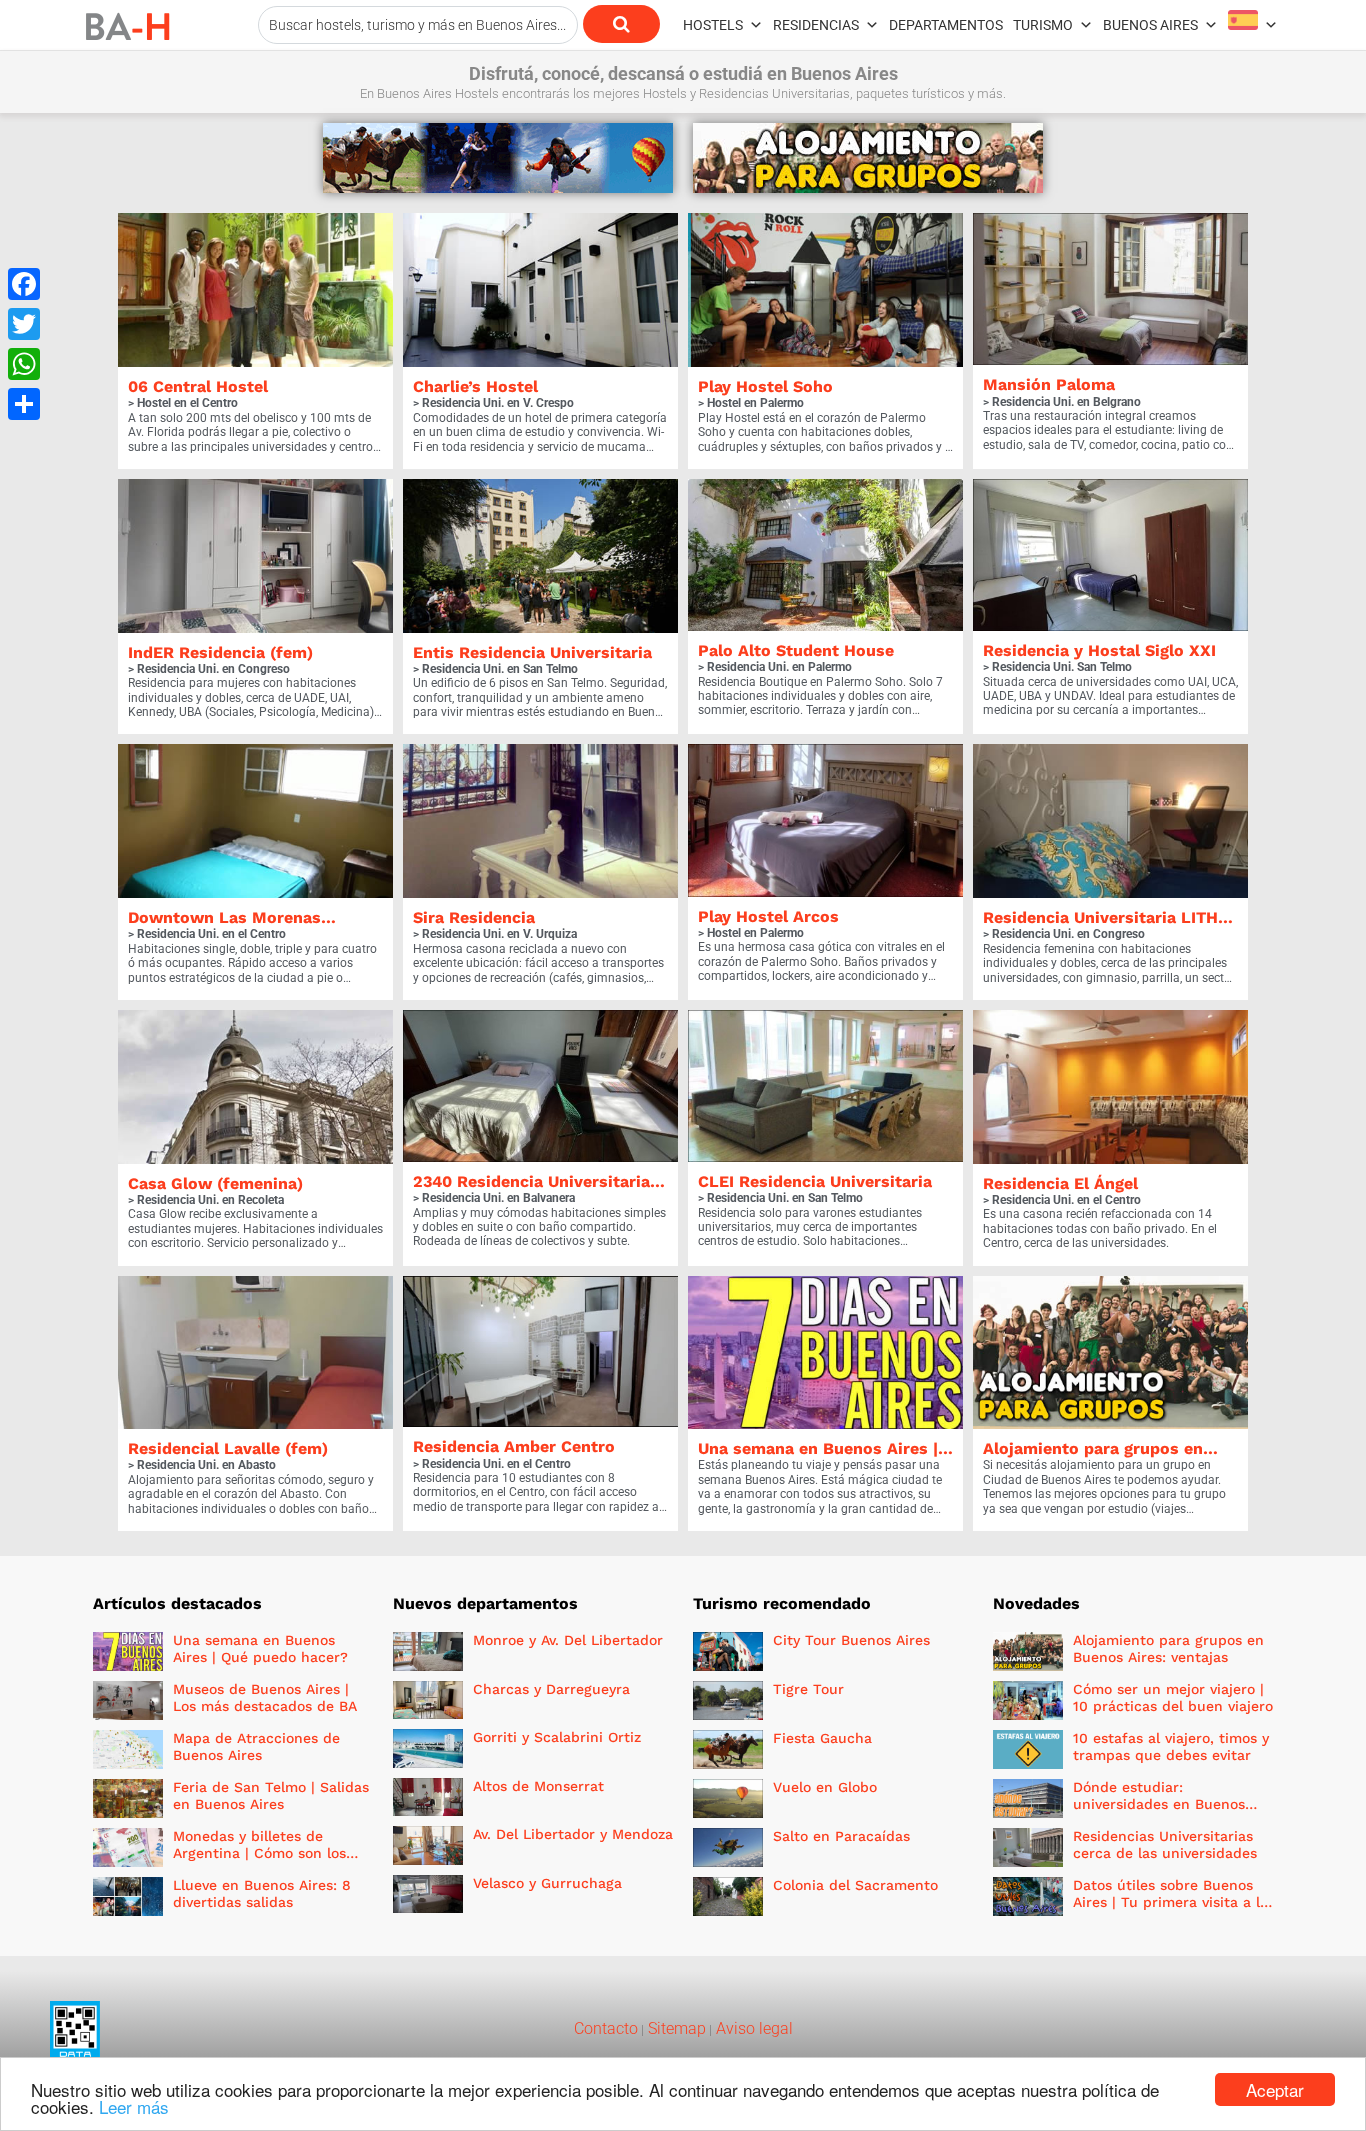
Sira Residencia (474, 917)
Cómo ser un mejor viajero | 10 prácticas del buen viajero (1173, 1697)
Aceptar (1275, 2089)
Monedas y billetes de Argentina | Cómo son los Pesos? (259, 1853)
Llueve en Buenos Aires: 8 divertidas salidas (262, 1893)
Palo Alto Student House (796, 650)
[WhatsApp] (24, 364)
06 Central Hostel (198, 386)
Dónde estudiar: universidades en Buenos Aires (1159, 1804)
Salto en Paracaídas (841, 1836)
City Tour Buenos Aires (851, 1640)
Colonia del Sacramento (855, 1885)
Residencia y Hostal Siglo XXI (1099, 650)
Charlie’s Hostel (475, 386)
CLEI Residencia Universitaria (815, 1181)
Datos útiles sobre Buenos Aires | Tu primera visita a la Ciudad (1170, 1902)
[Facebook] (24, 284)
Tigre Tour (808, 1689)
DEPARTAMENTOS (946, 25)
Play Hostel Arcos (768, 916)
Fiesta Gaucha (822, 1738)
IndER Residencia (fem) (220, 652)
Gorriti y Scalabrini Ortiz (557, 1737)
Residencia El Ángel (1060, 1183)
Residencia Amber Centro (514, 1446)
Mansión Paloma (1049, 384)
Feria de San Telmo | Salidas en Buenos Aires (271, 1795)
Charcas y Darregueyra (551, 1689)
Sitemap (675, 2028)
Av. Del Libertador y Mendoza (573, 1834)
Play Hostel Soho (765, 386)
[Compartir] (24, 404)
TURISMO (1043, 25)
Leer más (134, 2106)
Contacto (606, 2028)
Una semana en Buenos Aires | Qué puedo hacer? (260, 1648)
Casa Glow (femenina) (215, 1183)
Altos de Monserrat (538, 1786)
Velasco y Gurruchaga (547, 1883)
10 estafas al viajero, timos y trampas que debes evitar (1171, 1746)
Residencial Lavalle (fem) (228, 1448)
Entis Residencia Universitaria (532, 652)
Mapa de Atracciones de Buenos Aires (256, 1746)
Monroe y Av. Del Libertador (568, 1640)
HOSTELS (713, 25)
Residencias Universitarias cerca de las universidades (1165, 1844)
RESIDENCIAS (816, 25)
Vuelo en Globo (825, 1787)
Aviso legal (752, 2028)
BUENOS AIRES (1150, 25)
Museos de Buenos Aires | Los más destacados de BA (265, 1697)
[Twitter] (24, 324)
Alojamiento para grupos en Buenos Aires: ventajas (1168, 1648)
